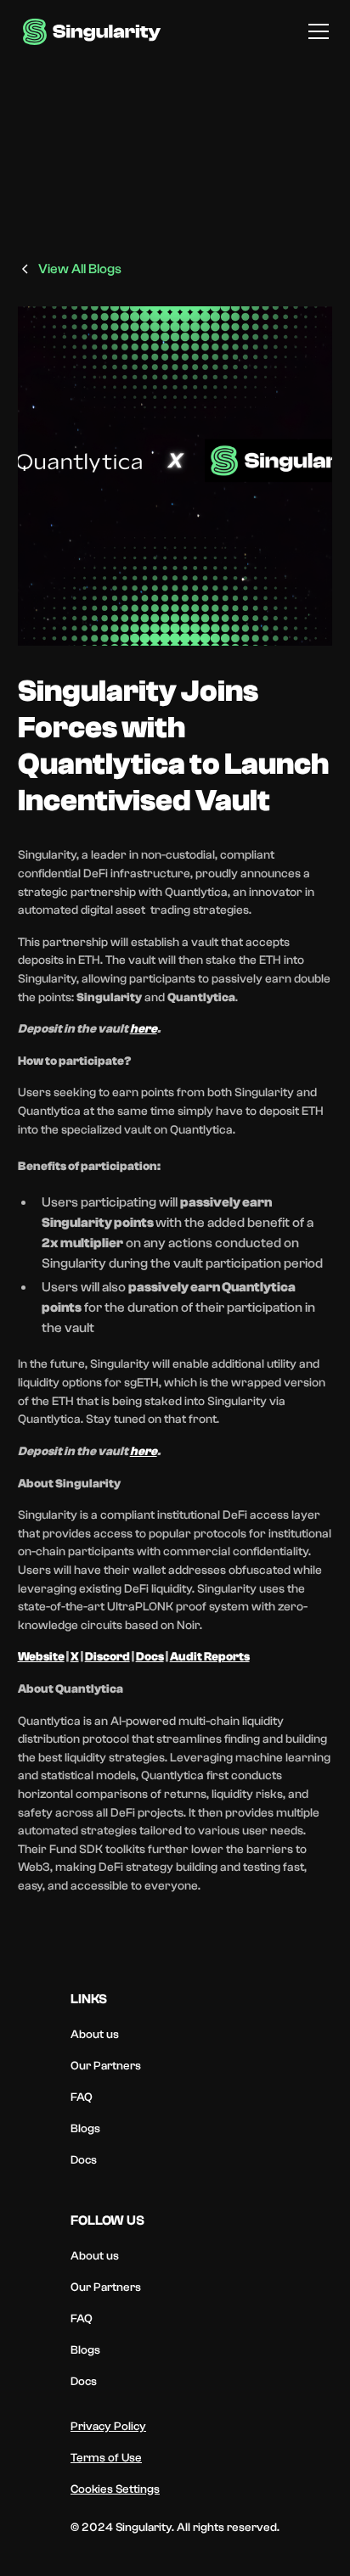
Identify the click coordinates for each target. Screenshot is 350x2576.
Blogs (85, 2129)
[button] (315, 31)
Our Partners (106, 2066)
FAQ (82, 2097)
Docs (84, 2160)
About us (95, 2035)
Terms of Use (106, 2458)
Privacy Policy (108, 2427)
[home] (92, 32)
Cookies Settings (115, 2489)
